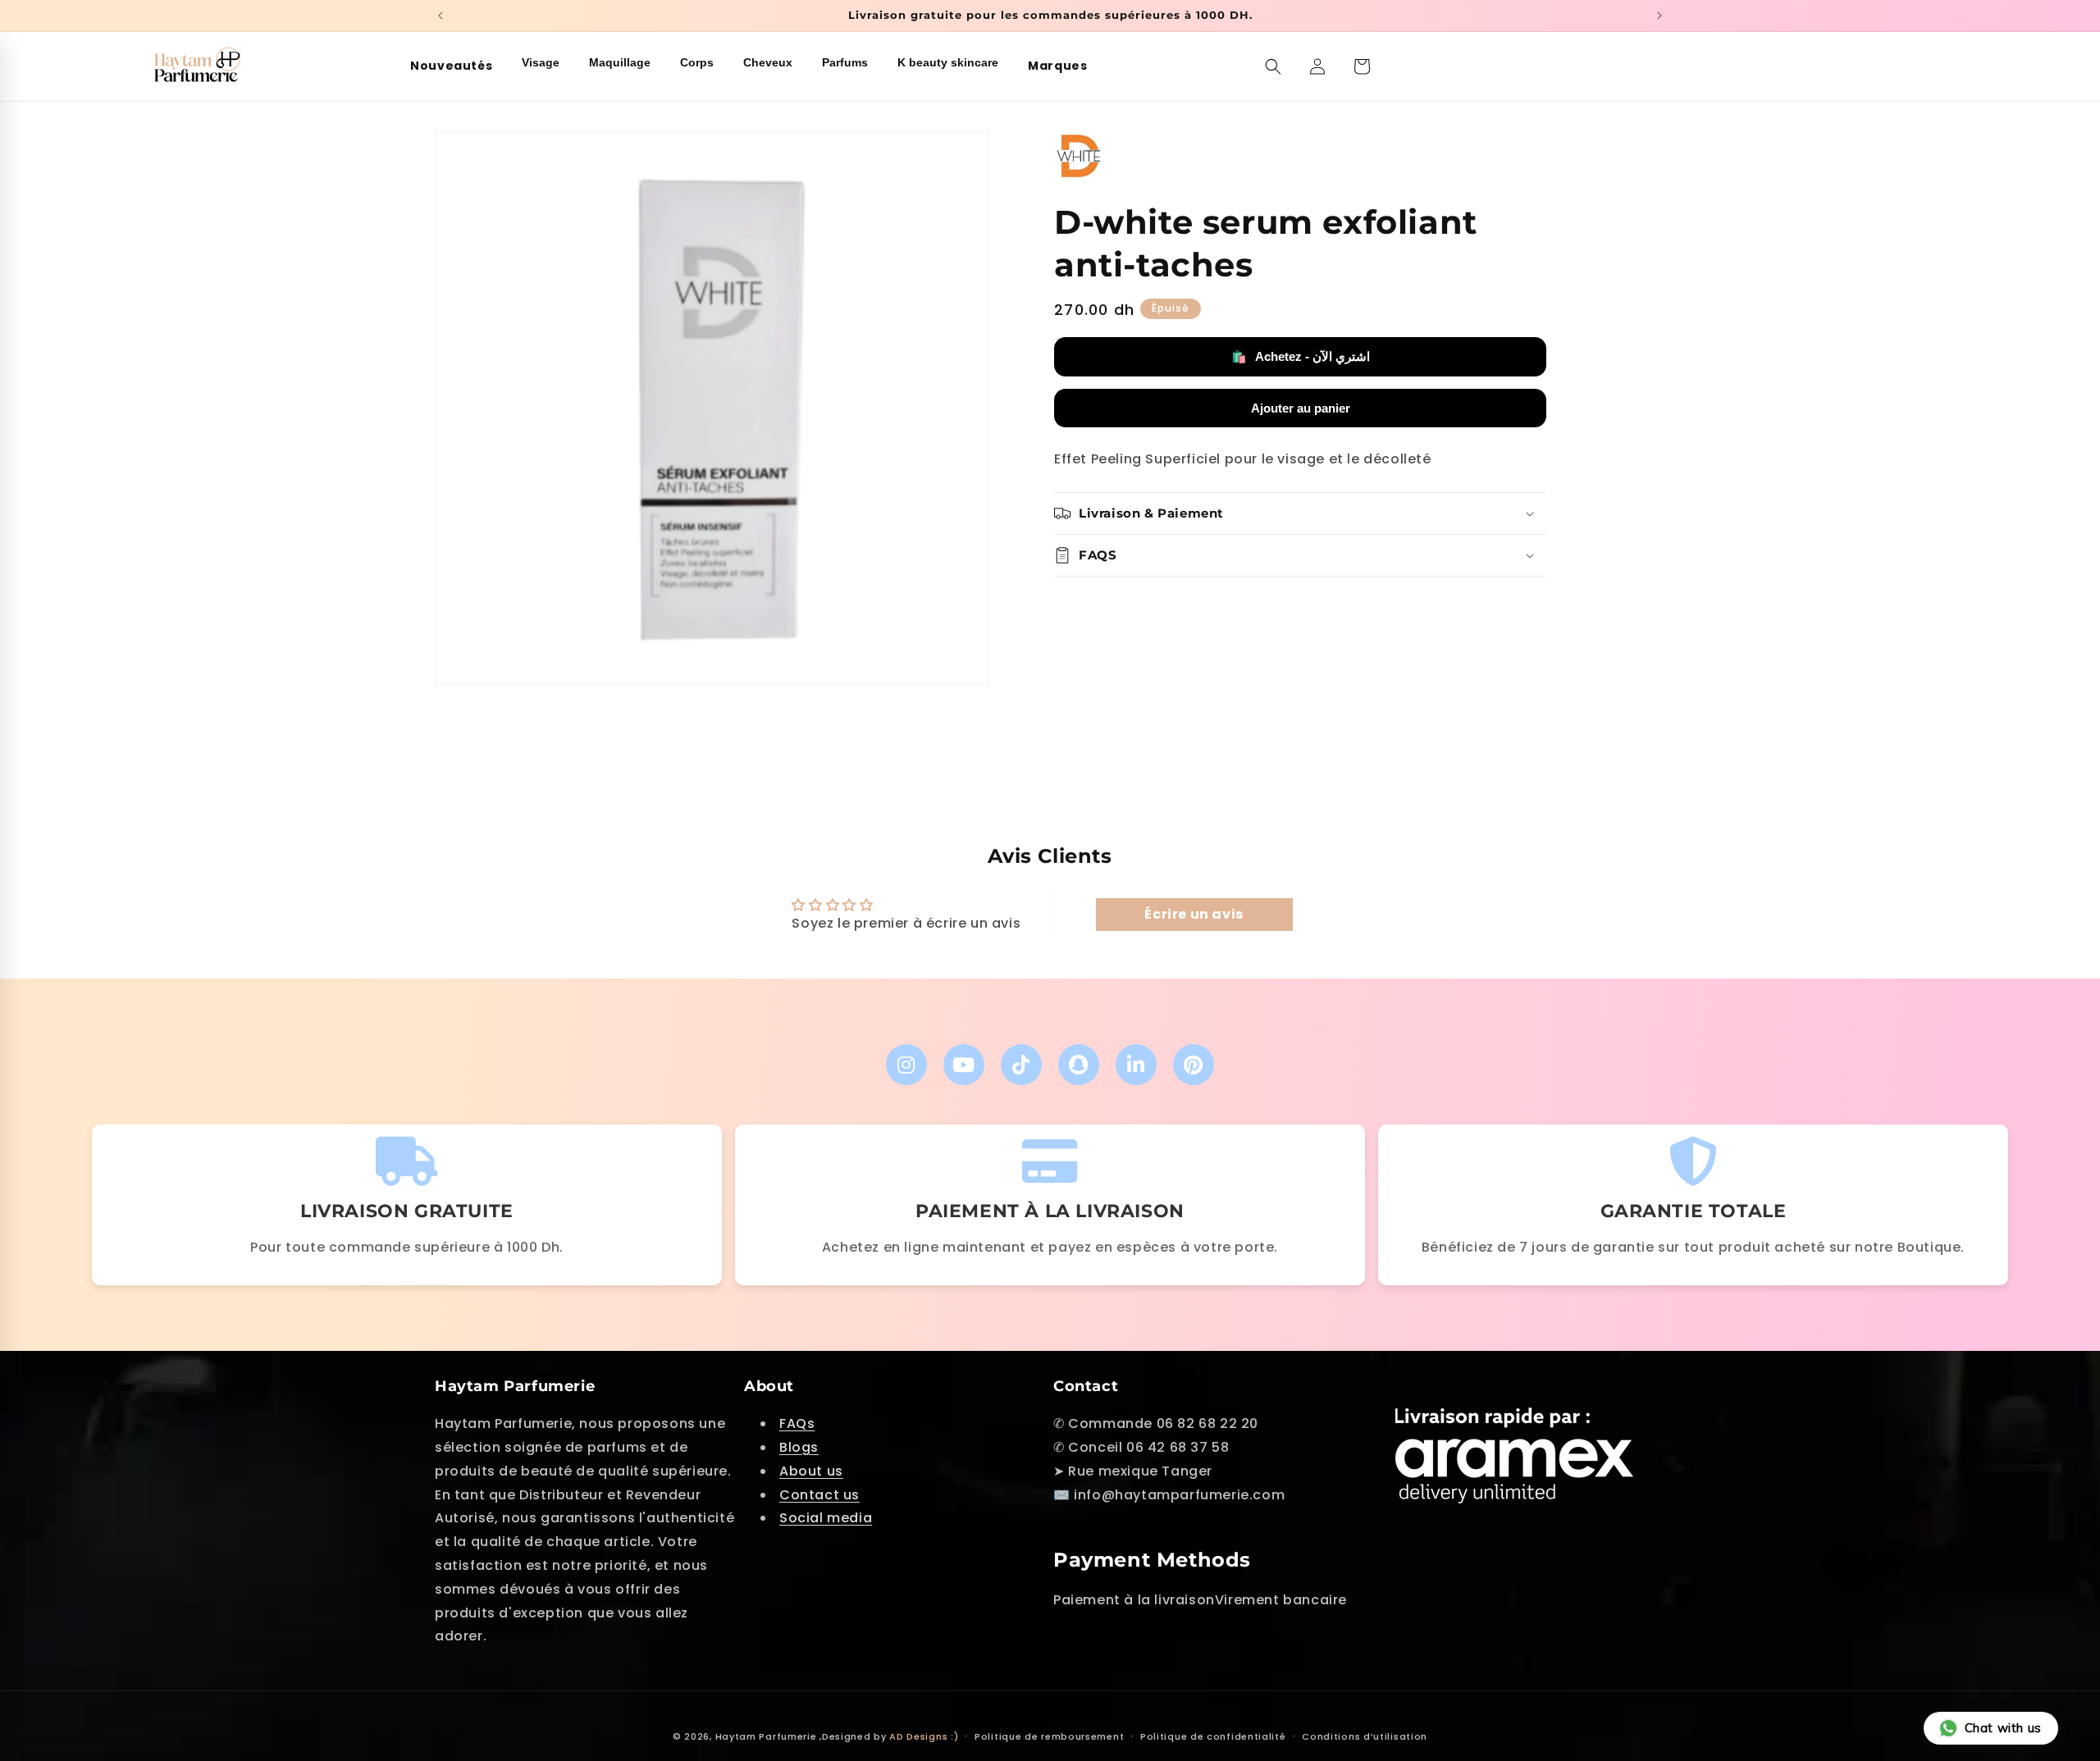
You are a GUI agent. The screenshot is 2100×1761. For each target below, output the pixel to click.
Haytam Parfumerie (766, 1736)
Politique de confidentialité (1213, 1736)
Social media (826, 1519)
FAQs (797, 1424)
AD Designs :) (924, 1736)
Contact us (819, 1495)
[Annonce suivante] (1659, 16)
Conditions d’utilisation (1365, 1736)
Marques (1057, 66)
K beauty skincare (948, 62)
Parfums (845, 62)
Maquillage (620, 62)
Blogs (799, 1447)
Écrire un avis (1194, 914)
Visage (541, 62)
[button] (1273, 66)
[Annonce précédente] (441, 16)
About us (811, 1471)
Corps (697, 62)
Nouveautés (451, 66)
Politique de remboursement (1049, 1736)
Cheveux (768, 62)
